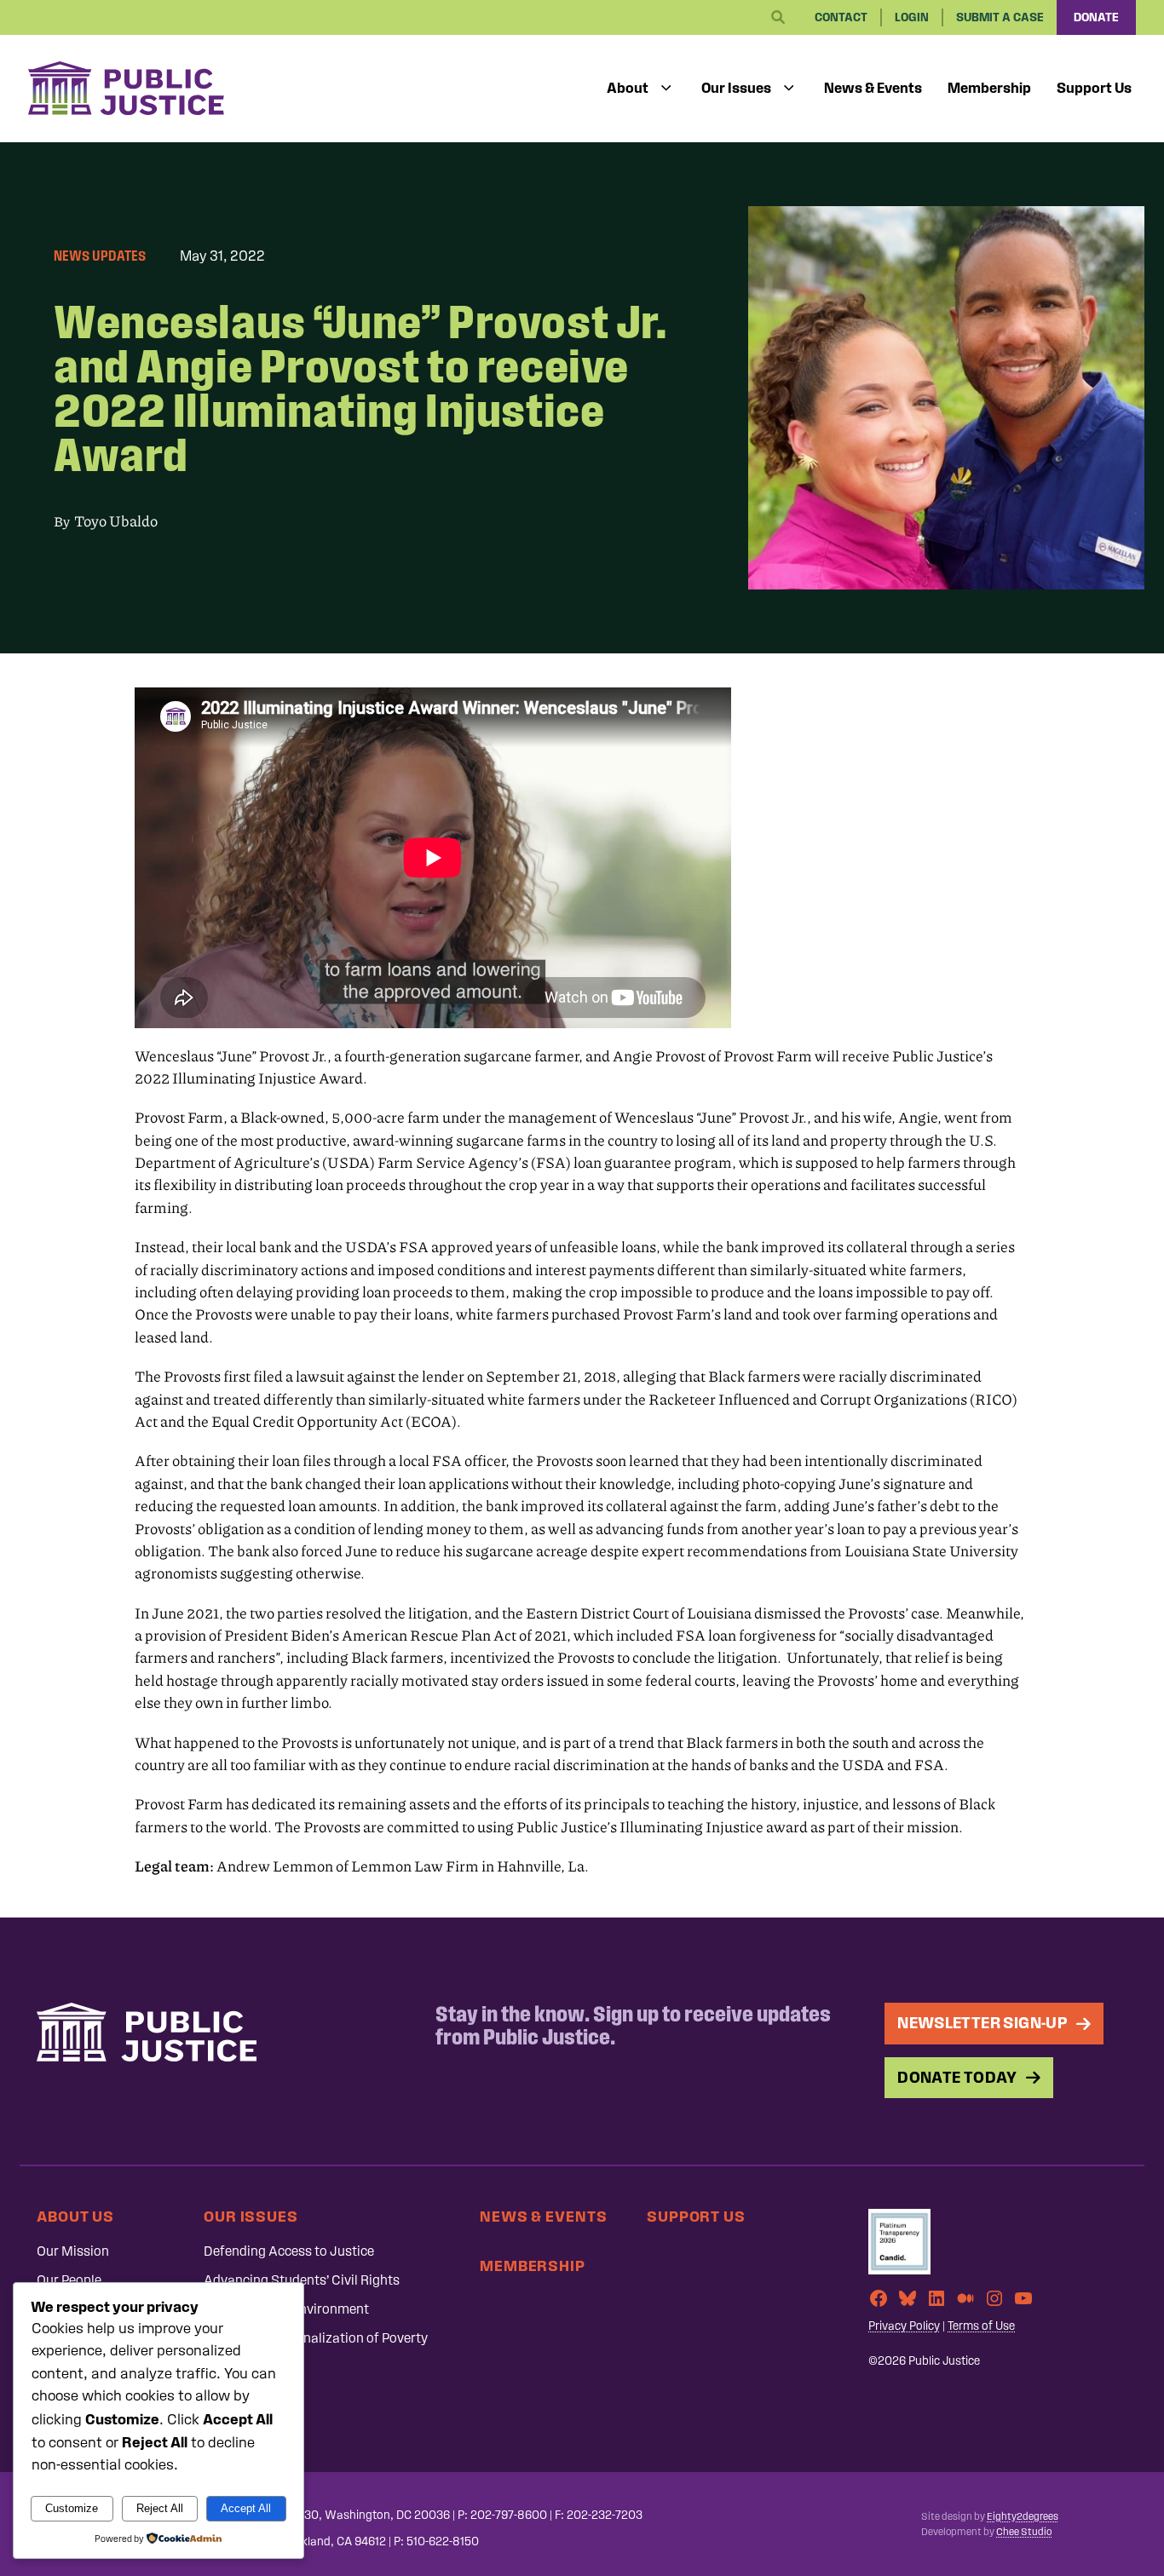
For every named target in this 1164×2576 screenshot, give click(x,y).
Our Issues (736, 88)
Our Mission (73, 2251)
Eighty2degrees (1023, 2516)
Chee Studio (1024, 2532)
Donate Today (957, 2077)
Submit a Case (1000, 17)
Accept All (246, 2508)
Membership (989, 88)
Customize (72, 2508)
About (628, 88)
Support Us (1094, 88)
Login (912, 17)
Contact (841, 17)
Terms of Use (981, 2326)
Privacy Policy (904, 2326)
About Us (75, 2216)
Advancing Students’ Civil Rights (302, 2280)
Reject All (160, 2508)
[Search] (778, 18)
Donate (1096, 17)
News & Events (873, 88)
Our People (69, 2280)
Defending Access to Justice (289, 2251)
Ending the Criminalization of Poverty (316, 2338)
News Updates (100, 256)
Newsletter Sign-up (982, 2023)
